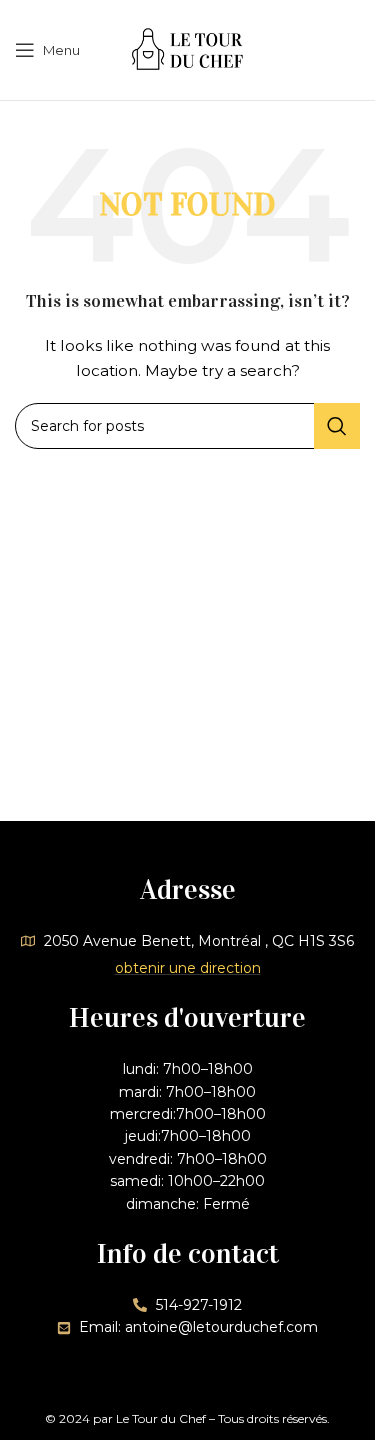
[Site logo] (188, 49)
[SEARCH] (337, 426)
